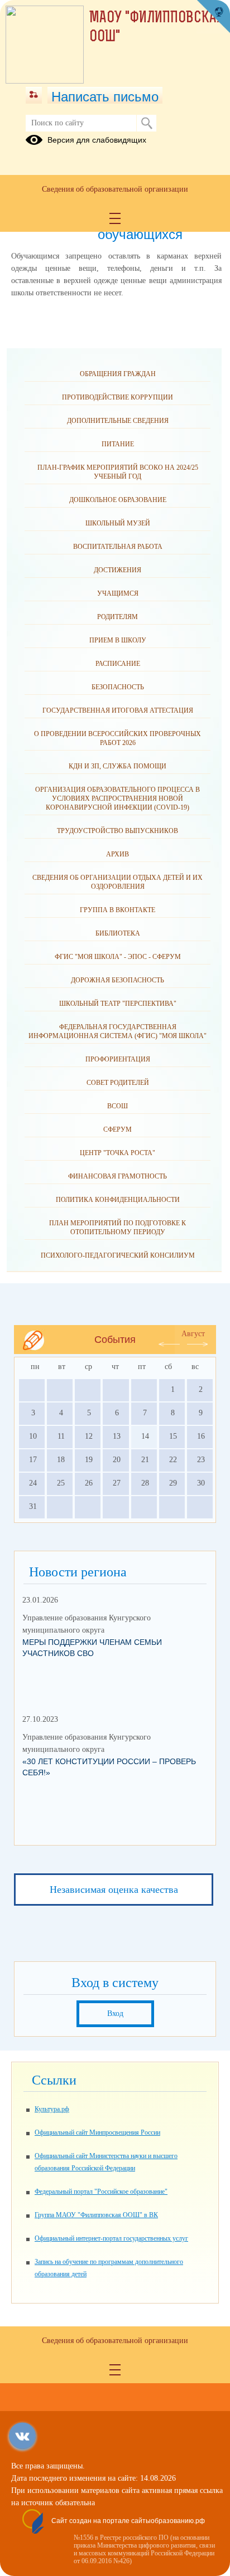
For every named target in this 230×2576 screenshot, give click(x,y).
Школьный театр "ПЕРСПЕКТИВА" (118, 1004)
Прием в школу (118, 640)
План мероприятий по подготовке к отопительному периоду (118, 1228)
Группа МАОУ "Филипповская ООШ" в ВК (96, 2215)
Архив (118, 854)
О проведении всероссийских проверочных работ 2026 (118, 738)
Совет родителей (118, 1083)
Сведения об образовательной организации (115, 189)
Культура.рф (52, 2109)
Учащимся (118, 593)
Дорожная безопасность (118, 980)
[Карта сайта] (34, 95)
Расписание (118, 664)
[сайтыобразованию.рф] (213, 17)
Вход (115, 2013)
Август (193, 1334)
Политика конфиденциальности (118, 1200)
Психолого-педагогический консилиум (118, 1255)
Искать (147, 123)
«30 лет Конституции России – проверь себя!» (109, 1767)
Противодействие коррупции (118, 397)
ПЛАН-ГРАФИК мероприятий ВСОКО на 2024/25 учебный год (118, 472)
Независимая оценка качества (114, 1890)
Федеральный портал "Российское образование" (101, 2192)
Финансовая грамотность (118, 1176)
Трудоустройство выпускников (118, 831)
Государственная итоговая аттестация (118, 710)
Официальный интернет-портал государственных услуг (111, 2238)
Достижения (118, 570)
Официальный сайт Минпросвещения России (97, 2132)
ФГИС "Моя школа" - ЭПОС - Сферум (118, 957)
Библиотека (118, 933)
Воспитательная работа (118, 547)
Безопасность (118, 687)
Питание (118, 444)
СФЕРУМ (118, 1129)
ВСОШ (118, 1106)
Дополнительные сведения (118, 421)
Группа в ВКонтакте (118, 910)
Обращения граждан (118, 374)
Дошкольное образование (118, 500)
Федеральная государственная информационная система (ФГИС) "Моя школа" (118, 1031)
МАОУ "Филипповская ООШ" (157, 28)
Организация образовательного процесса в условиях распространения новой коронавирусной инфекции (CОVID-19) (118, 798)
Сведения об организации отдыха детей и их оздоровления (118, 882)
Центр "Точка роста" (118, 1153)
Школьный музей (118, 523)
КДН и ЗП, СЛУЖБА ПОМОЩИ (118, 766)
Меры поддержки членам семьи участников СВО (92, 1648)
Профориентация (118, 1059)
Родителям (118, 617)
